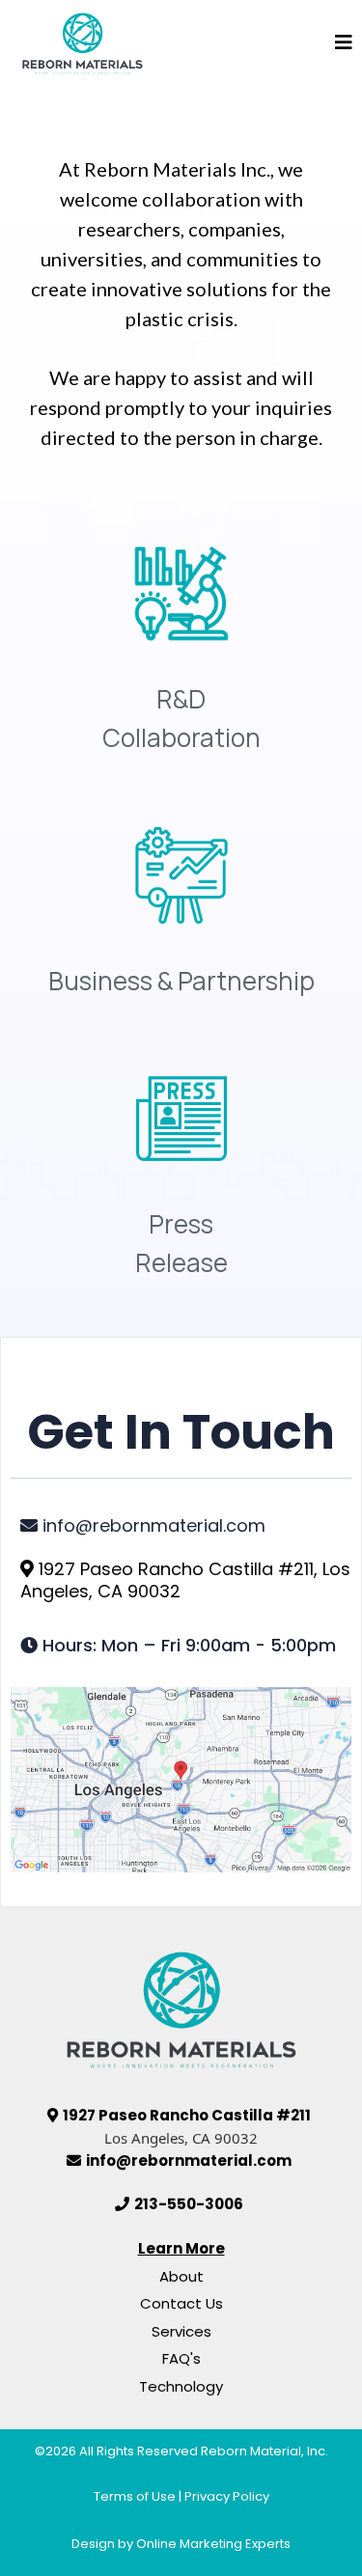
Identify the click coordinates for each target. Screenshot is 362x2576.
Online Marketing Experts (213, 2544)
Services (181, 2331)
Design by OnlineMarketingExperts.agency (181, 2562)
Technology (181, 2386)
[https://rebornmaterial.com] (83, 42)
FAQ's (181, 2358)
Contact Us (181, 2303)
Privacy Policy (227, 2496)
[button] (344, 43)
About (181, 2276)
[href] (181, 1780)
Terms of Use (135, 2496)
